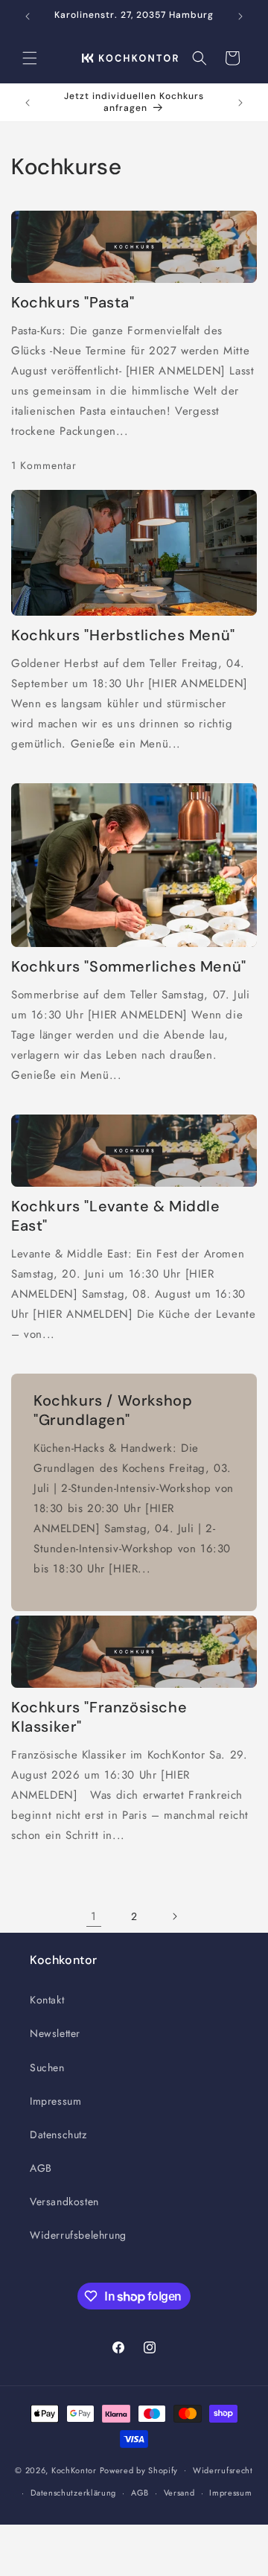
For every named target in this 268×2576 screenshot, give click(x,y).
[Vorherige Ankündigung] (28, 16)
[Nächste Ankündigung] (240, 16)
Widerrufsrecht (223, 2470)
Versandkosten (64, 2202)
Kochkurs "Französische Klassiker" (99, 1717)
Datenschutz (58, 2135)
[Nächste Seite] (174, 1916)
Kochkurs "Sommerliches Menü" (129, 966)
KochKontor (74, 2470)
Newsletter (55, 2033)
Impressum (55, 2101)
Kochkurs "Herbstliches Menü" (123, 635)
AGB (41, 2168)
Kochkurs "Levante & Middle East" (116, 1216)
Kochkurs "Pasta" (73, 302)
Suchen (47, 2068)
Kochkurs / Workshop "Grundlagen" (113, 1410)
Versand (179, 2493)
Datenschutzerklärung (73, 2493)
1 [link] (94, 1916)
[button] (30, 58)
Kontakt (47, 2000)
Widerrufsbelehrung (78, 2235)
